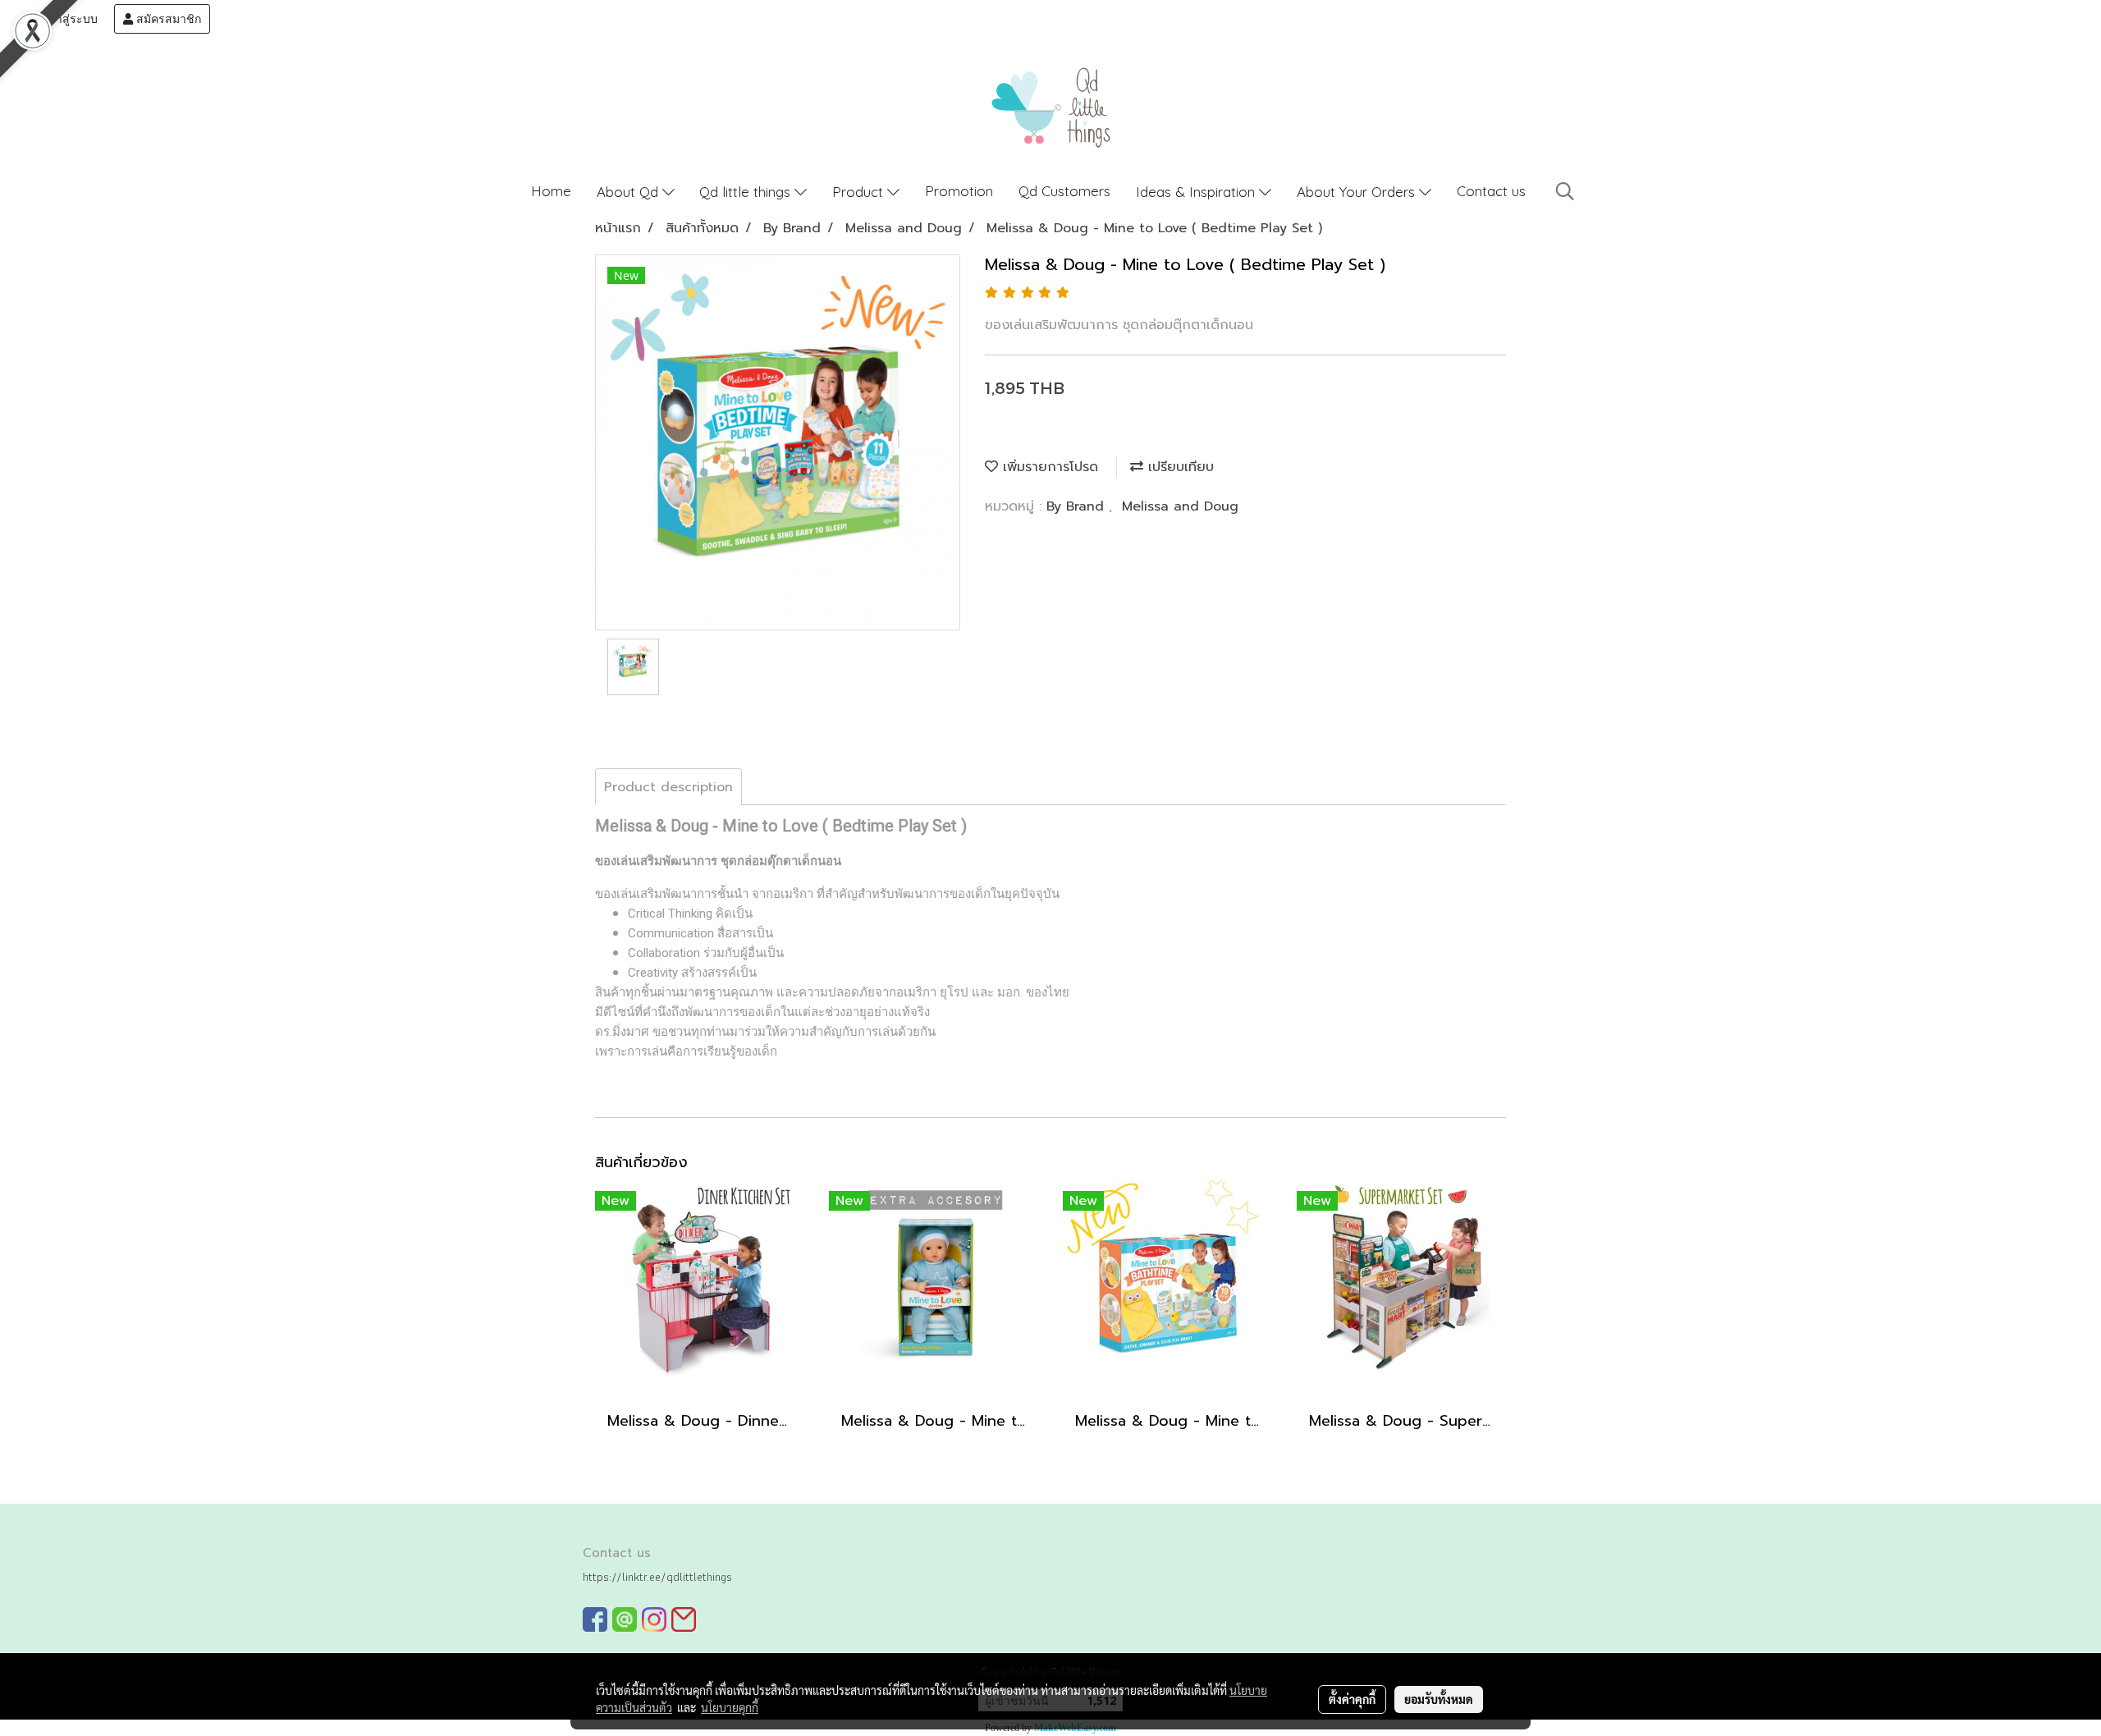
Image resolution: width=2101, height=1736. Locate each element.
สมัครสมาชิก (167, 19)
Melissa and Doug (1180, 506)
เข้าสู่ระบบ (69, 19)
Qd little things (747, 192)
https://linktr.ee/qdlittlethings (657, 1577)
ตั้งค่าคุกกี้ (1352, 1699)
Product (860, 192)
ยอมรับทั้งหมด (1439, 1699)
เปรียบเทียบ (1179, 467)
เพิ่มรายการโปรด (1048, 467)
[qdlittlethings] (595, 1619)
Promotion (959, 191)
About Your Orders (1358, 192)
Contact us (1491, 191)
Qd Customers (1064, 191)
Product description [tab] (668, 787)
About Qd (629, 192)
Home (551, 191)
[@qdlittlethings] (625, 1619)
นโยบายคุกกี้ (730, 1707)
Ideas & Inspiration (1197, 192)
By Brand (1078, 506)
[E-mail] (684, 1619)
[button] (1565, 191)
